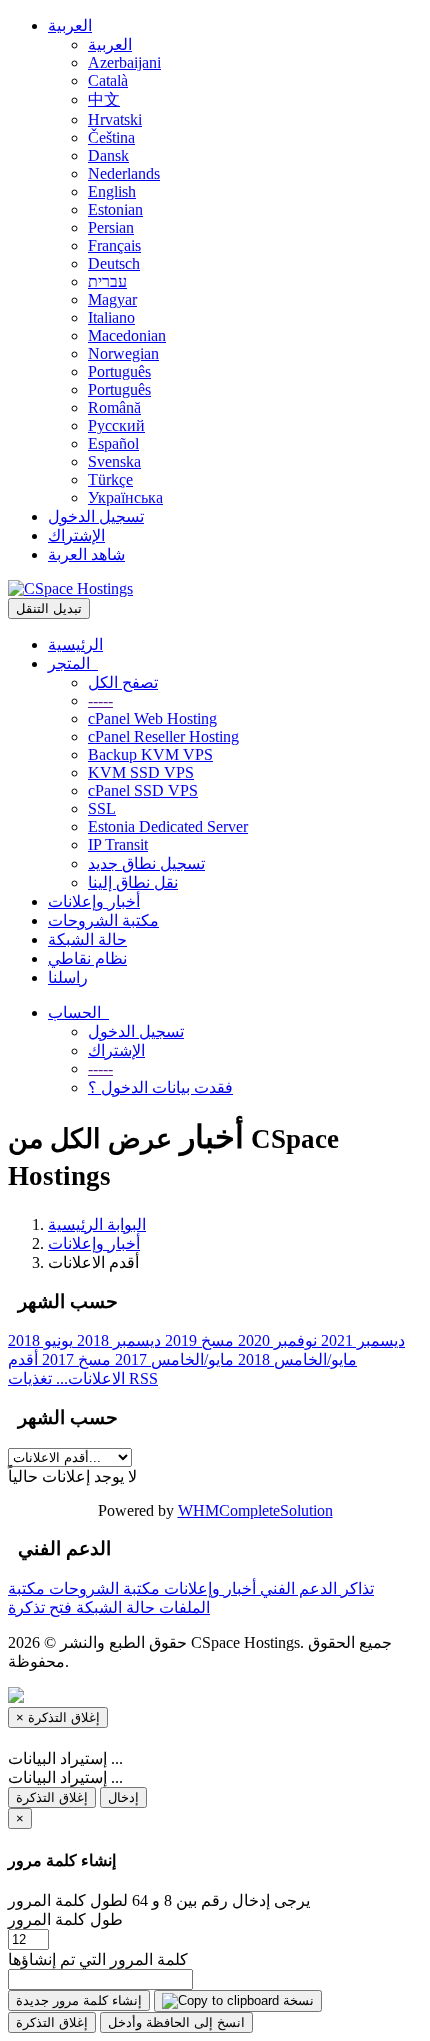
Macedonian (127, 335)
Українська (125, 497)
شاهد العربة (86, 554)
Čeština (111, 137)
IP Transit (118, 844)
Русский (116, 425)
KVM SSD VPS (141, 772)
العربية (70, 25)
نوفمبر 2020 (275, 1340)
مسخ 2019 (197, 1340)
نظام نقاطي (87, 958)
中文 (104, 99)
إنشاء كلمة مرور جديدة (79, 2000)
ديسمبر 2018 (117, 1340)
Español (113, 443)
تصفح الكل (123, 682)
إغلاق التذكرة (52, 1797)
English (112, 191)
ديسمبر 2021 (361, 1340)
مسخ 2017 (74, 1359)
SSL (102, 808)
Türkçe (110, 479)
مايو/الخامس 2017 (172, 1359)
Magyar (112, 299)
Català (108, 80)
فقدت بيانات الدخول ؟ (160, 1087)
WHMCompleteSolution (255, 1510)
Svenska (114, 461)
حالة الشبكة (87, 939)
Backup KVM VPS (150, 754)
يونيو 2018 (40, 1340)
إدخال (123, 1797)
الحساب (78, 1012)
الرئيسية (75, 644)
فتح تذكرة (40, 1607)
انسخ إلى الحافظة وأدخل (176, 2022)
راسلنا (68, 977)
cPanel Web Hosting (152, 718)
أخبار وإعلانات (94, 901)
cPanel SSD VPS (143, 790)
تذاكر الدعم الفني (315, 1588)
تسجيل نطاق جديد (146, 863)
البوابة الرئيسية (97, 1224)
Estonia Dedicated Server (168, 826)
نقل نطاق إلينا (133, 882)
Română (114, 407)
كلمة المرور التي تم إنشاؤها (98, 1959)
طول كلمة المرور (65, 1919)
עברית (107, 281)
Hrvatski (115, 119)
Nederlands (124, 173)
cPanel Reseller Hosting (163, 736)
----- (100, 700)
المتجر (73, 663)
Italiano (111, 317)
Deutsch (114, 263)
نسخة (296, 2000)
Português (119, 371)
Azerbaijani (124, 62)
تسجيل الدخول (96, 516)
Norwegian (123, 353)
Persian (111, 227)
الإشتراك (76, 535)
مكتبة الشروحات (103, 920)
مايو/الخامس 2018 (295, 1359)
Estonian (115, 209)
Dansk (108, 155)
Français (114, 245)
